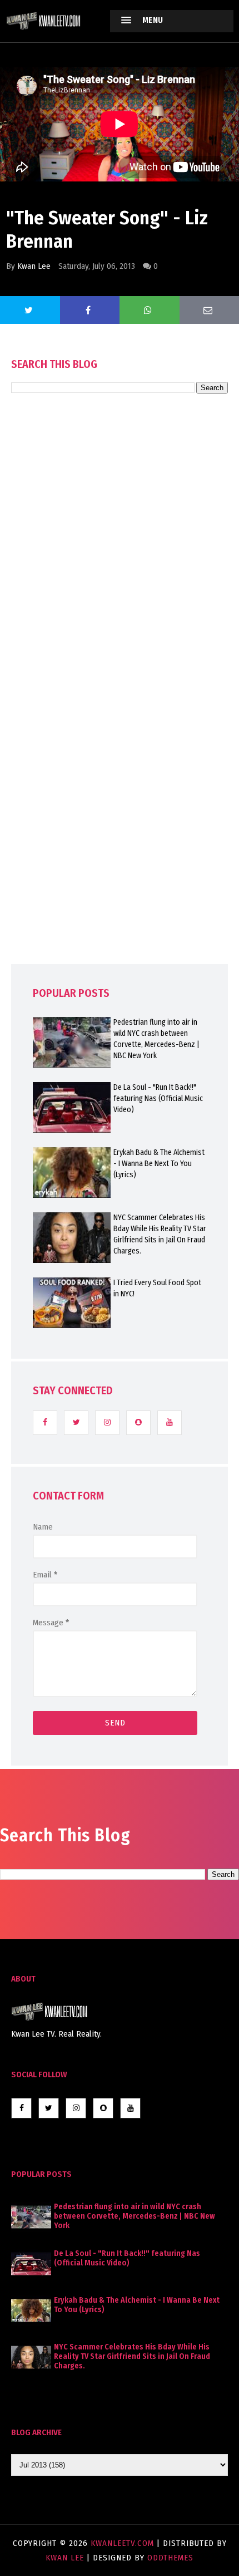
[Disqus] (120, 710)
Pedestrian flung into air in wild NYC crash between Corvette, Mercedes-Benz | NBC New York (156, 1039)
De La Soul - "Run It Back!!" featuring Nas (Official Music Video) (158, 1098)
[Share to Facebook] (90, 310)
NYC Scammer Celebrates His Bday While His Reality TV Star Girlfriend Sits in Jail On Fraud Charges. (160, 1234)
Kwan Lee (34, 266)
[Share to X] (30, 310)
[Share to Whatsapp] (150, 310)
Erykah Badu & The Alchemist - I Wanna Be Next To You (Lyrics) (159, 1164)
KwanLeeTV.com (124, 2543)
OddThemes (170, 2558)
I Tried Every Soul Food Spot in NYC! (157, 1288)
